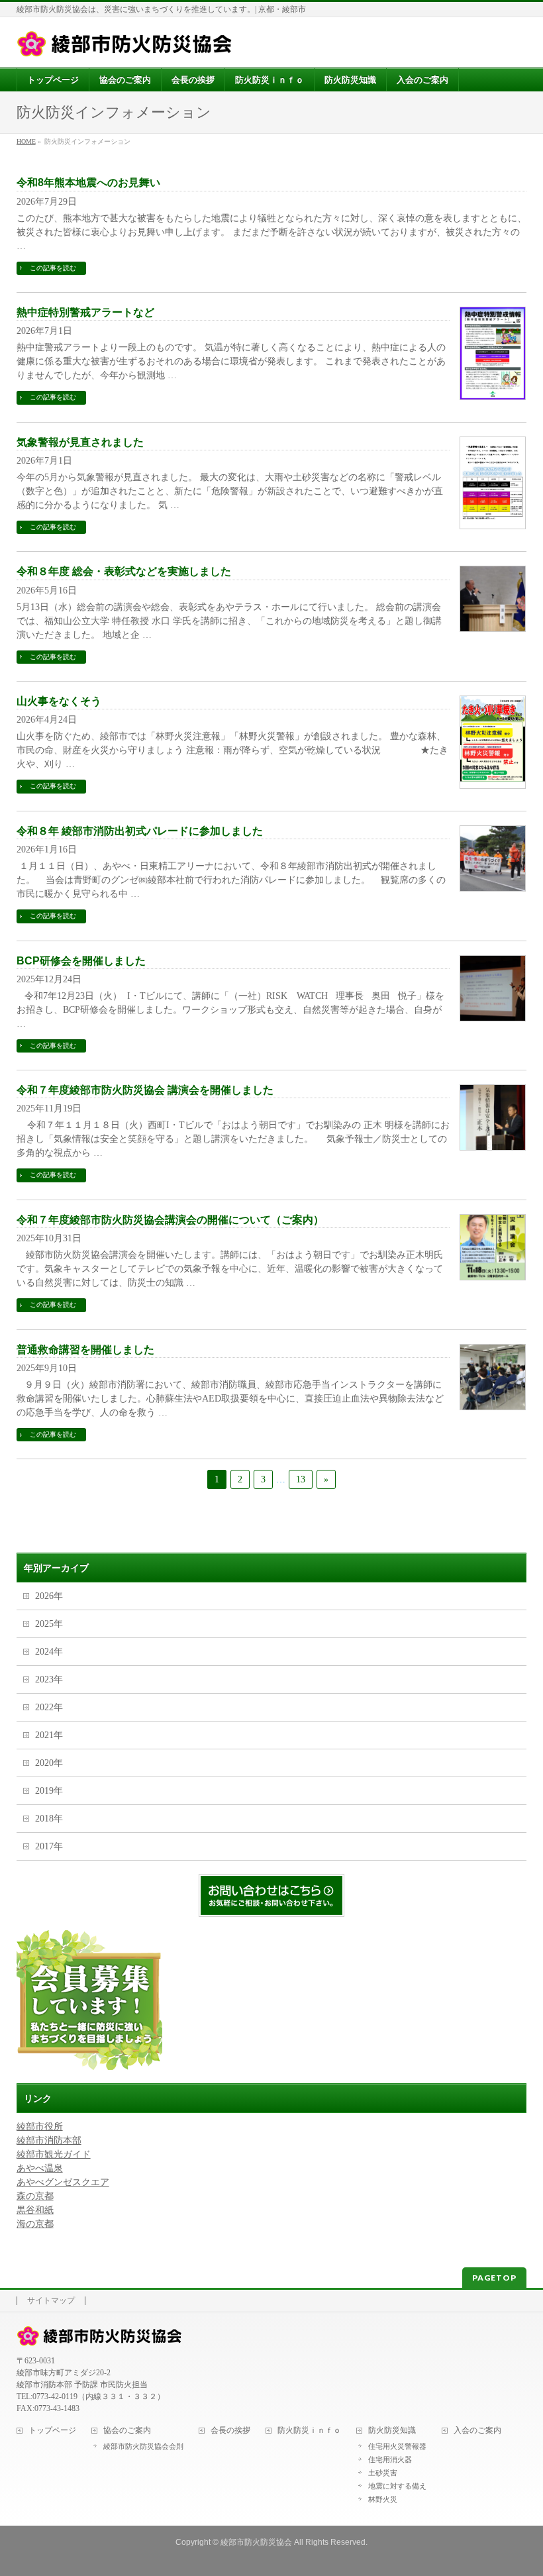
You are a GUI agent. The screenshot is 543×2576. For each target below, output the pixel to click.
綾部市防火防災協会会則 (143, 2446)
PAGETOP (494, 2278)
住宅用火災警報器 (397, 2446)
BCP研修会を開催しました (81, 961)
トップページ (52, 2431)
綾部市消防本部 (49, 2140)
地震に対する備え (397, 2486)
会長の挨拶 (230, 2431)
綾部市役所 (40, 2127)
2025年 (49, 1624)
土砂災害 (383, 2473)
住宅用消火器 (390, 2459)
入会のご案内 (477, 2431)
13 (301, 1479)
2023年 (49, 1679)
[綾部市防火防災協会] (124, 42)
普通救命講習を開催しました (85, 1350)
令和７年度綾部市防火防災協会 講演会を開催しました (145, 1090)
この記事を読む (53, 268)
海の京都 (35, 2224)
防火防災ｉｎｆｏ (309, 2431)
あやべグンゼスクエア (63, 2182)
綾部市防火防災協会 (256, 2542)
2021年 (49, 1735)
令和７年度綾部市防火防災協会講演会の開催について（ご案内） (170, 1220)
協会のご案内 (127, 2431)
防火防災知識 (392, 2431)
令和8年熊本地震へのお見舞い (88, 182)
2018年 (49, 1819)
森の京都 (35, 2196)
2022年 (49, 1707)
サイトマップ (51, 2301)
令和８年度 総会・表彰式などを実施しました (124, 571)
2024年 (49, 1652)
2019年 (49, 1791)
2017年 (49, 1846)
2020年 (49, 1763)
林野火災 (383, 2499)
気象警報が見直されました (80, 442)
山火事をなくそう (59, 701)
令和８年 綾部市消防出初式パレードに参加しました (140, 831)
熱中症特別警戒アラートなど (85, 312)
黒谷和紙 (35, 2210)
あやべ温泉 (40, 2168)
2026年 (49, 1596)
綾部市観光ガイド (54, 2154)
